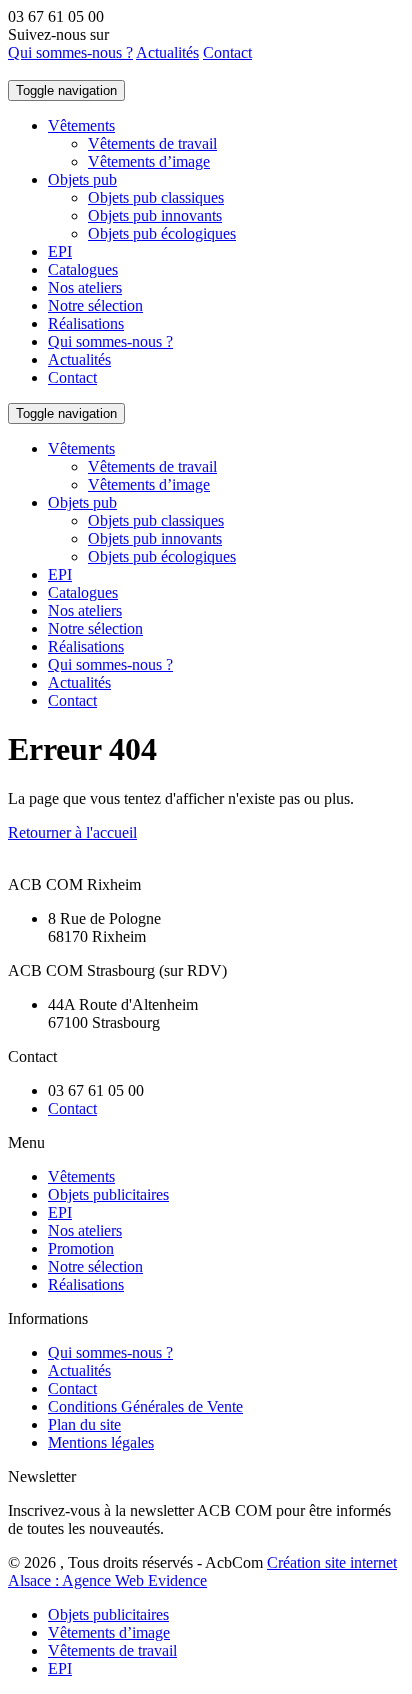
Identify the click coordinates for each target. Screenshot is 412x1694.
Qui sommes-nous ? (70, 52)
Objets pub (82, 179)
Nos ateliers (85, 287)
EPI (60, 251)
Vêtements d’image (149, 161)
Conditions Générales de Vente (145, 1406)
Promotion (81, 1248)
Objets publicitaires (108, 1194)
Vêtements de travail (152, 143)
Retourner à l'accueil (72, 832)
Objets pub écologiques (162, 233)
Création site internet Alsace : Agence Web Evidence (202, 1571)
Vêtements (81, 125)
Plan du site (84, 1424)
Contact (227, 52)
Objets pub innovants (155, 215)
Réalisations (86, 323)
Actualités (167, 52)
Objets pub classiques (156, 197)
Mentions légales (101, 1442)
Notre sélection (95, 305)
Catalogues (83, 269)
